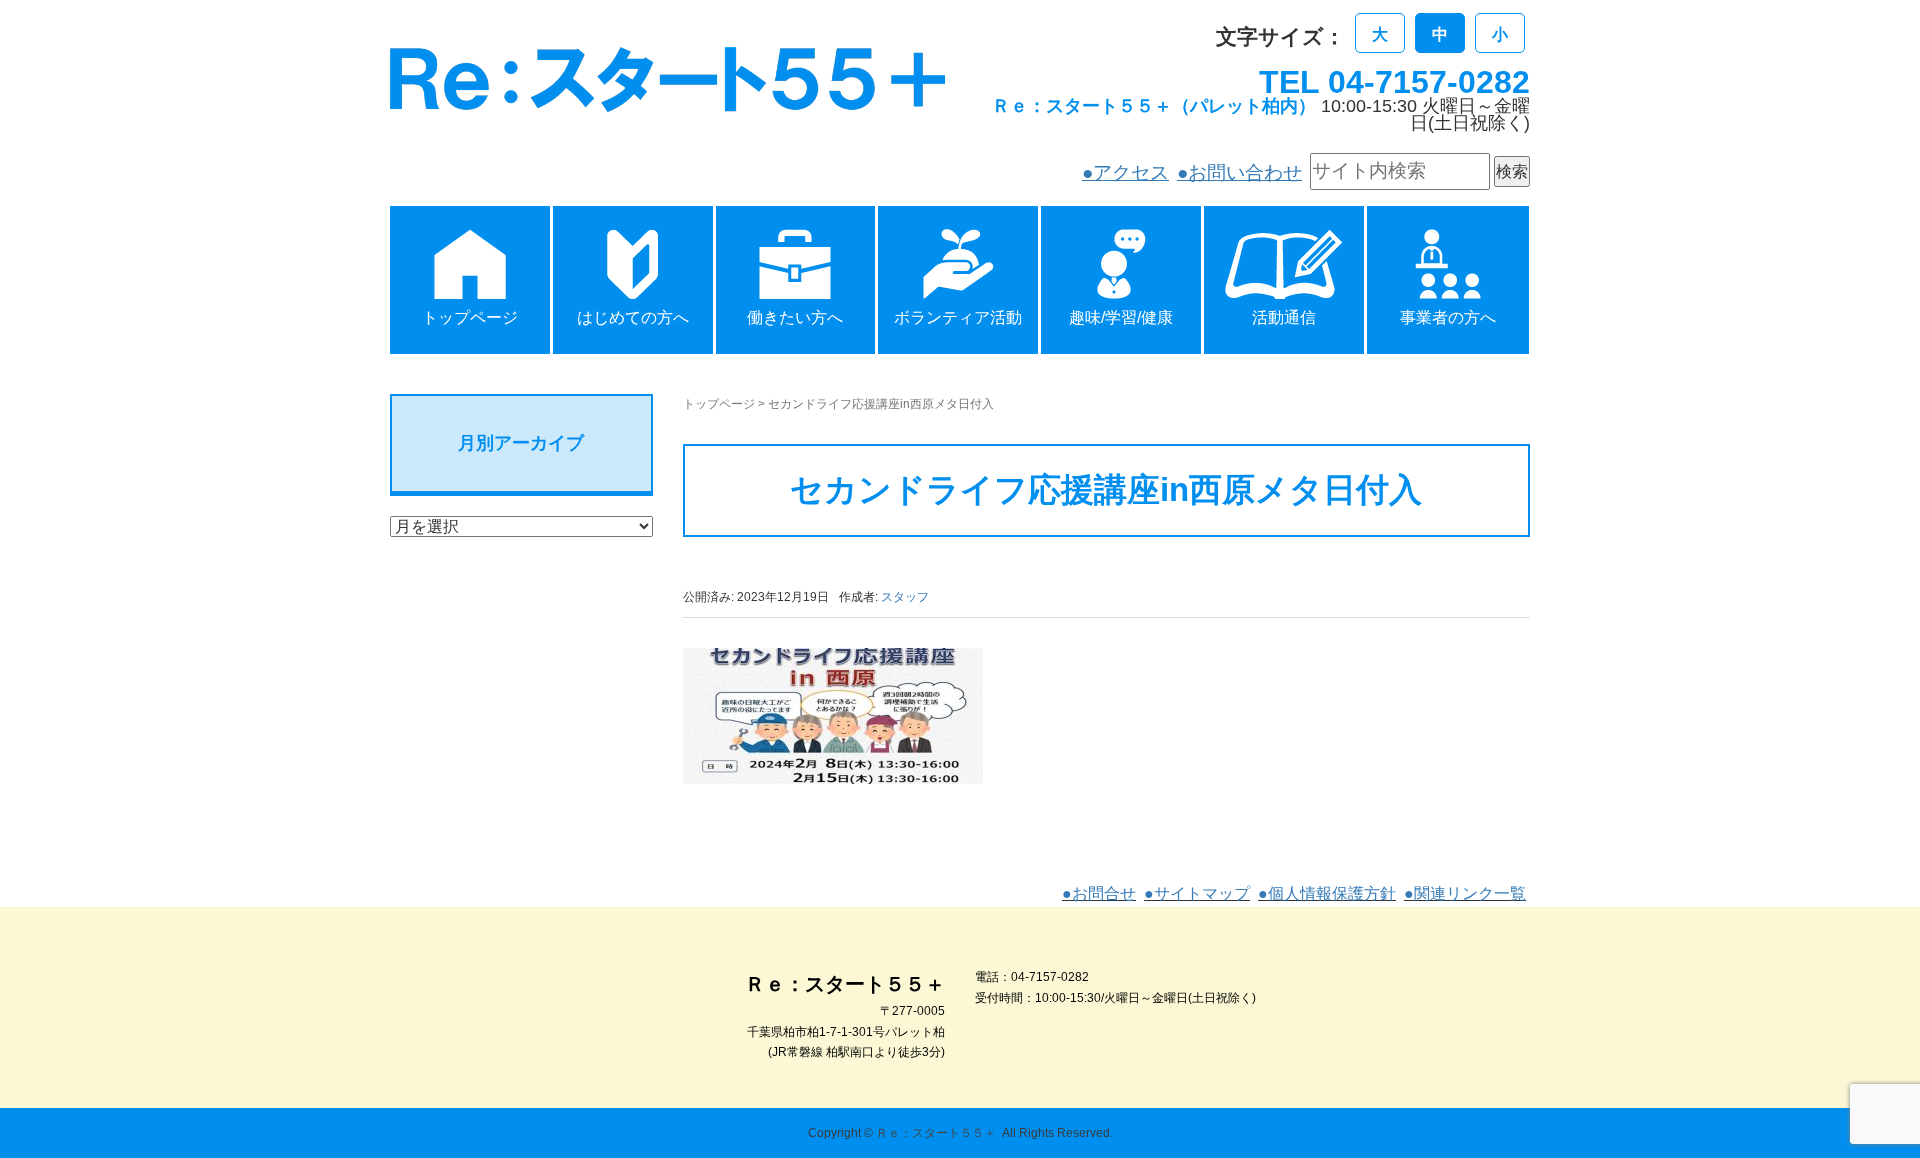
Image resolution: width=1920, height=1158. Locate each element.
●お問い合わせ (1239, 172)
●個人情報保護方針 (1327, 893)
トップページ (719, 404)
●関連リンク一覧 (1465, 893)
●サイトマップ (1197, 893)
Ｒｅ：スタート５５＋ (936, 1133)
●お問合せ (1099, 893)
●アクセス (1125, 172)
